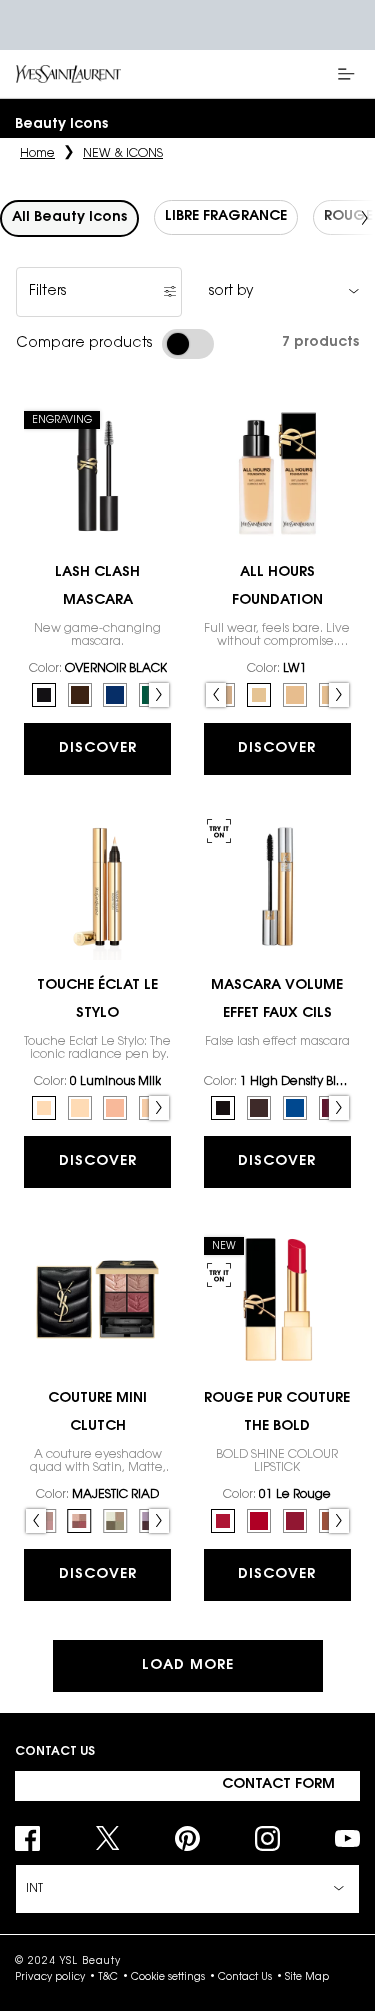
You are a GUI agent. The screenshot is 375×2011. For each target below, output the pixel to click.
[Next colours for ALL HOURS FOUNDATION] (339, 695)
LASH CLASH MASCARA (97, 587)
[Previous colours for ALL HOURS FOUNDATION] (216, 695)
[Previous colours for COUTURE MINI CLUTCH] (36, 1521)
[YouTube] (347, 1838)
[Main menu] (350, 74)
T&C (108, 1978)
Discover (98, 749)
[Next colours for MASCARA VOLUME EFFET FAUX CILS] (339, 1108)
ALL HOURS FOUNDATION (277, 587)
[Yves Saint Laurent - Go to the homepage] (68, 74)
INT (34, 1889)
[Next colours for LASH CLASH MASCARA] (159, 695)
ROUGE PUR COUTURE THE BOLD (277, 1413)
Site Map (307, 1978)
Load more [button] (188, 1666)
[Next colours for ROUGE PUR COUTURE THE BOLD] (339, 1521)
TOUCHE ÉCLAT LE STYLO (97, 1000)
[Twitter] (107, 1838)
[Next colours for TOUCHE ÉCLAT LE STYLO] (159, 1108)
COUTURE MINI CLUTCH (97, 1413)
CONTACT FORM (278, 1785)
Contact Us (245, 1978)
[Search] (295, 74)
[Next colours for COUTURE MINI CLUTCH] (159, 1521)
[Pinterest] (187, 1838)
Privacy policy (50, 1978)
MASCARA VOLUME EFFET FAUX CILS (277, 1000)
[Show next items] (365, 218)
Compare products (84, 344)
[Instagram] (267, 1838)
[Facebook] (27, 1838)
